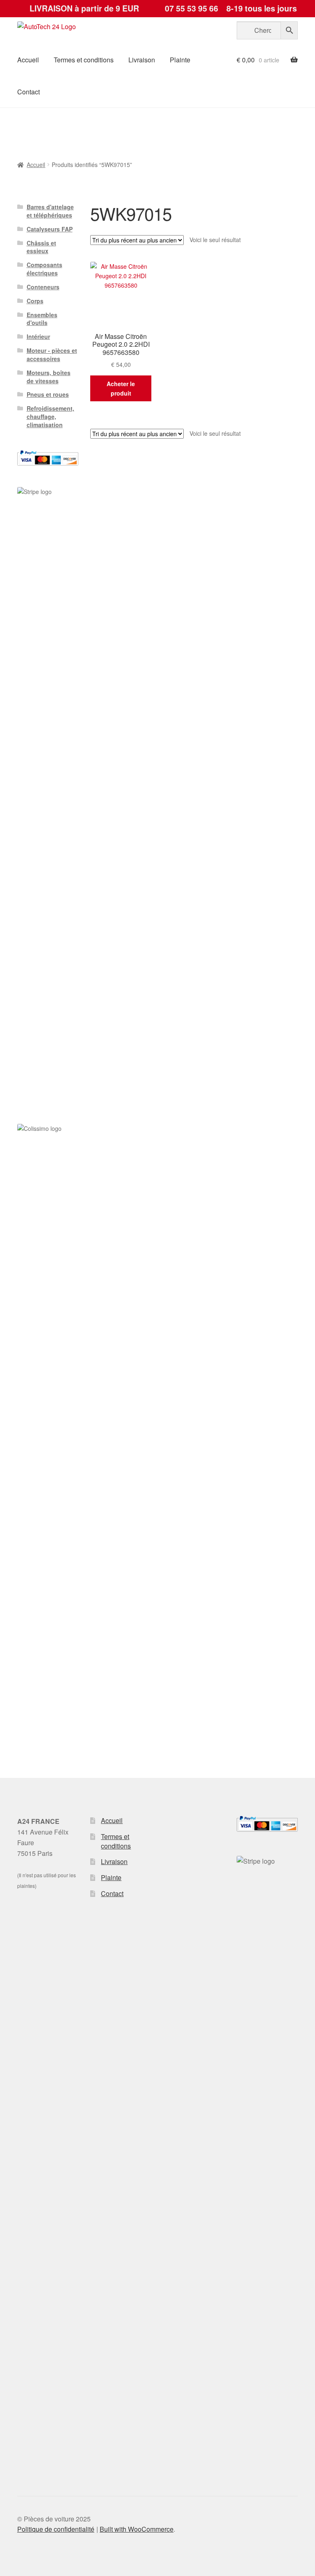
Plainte (180, 60)
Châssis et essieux (41, 247)
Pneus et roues (48, 394)
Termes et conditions (84, 60)
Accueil (28, 60)
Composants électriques (45, 269)
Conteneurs (43, 287)
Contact (29, 92)
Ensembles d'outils (42, 319)
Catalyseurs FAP (50, 229)
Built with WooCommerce (137, 2529)
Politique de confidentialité (56, 2529)
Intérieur (38, 336)
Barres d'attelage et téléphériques (50, 211)
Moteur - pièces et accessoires (52, 355)
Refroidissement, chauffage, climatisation (50, 416)
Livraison (142, 60)
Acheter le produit (121, 388)
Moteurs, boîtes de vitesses (49, 377)
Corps (35, 301)
